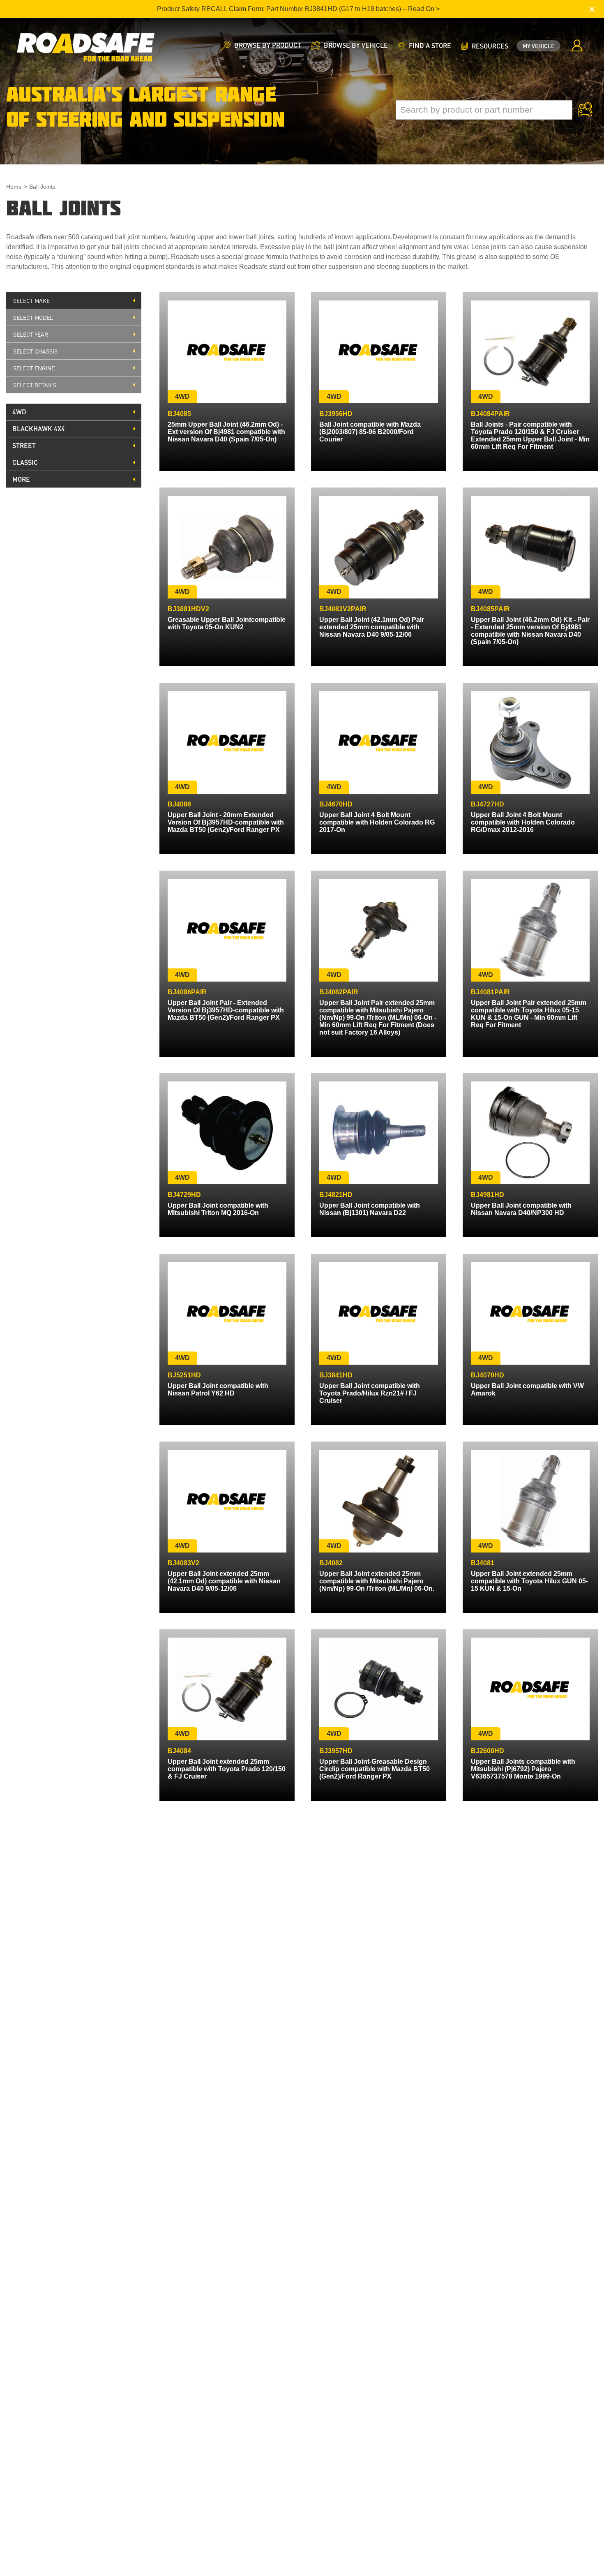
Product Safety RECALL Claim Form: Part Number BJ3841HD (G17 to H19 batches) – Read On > (298, 9)
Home (14, 187)
